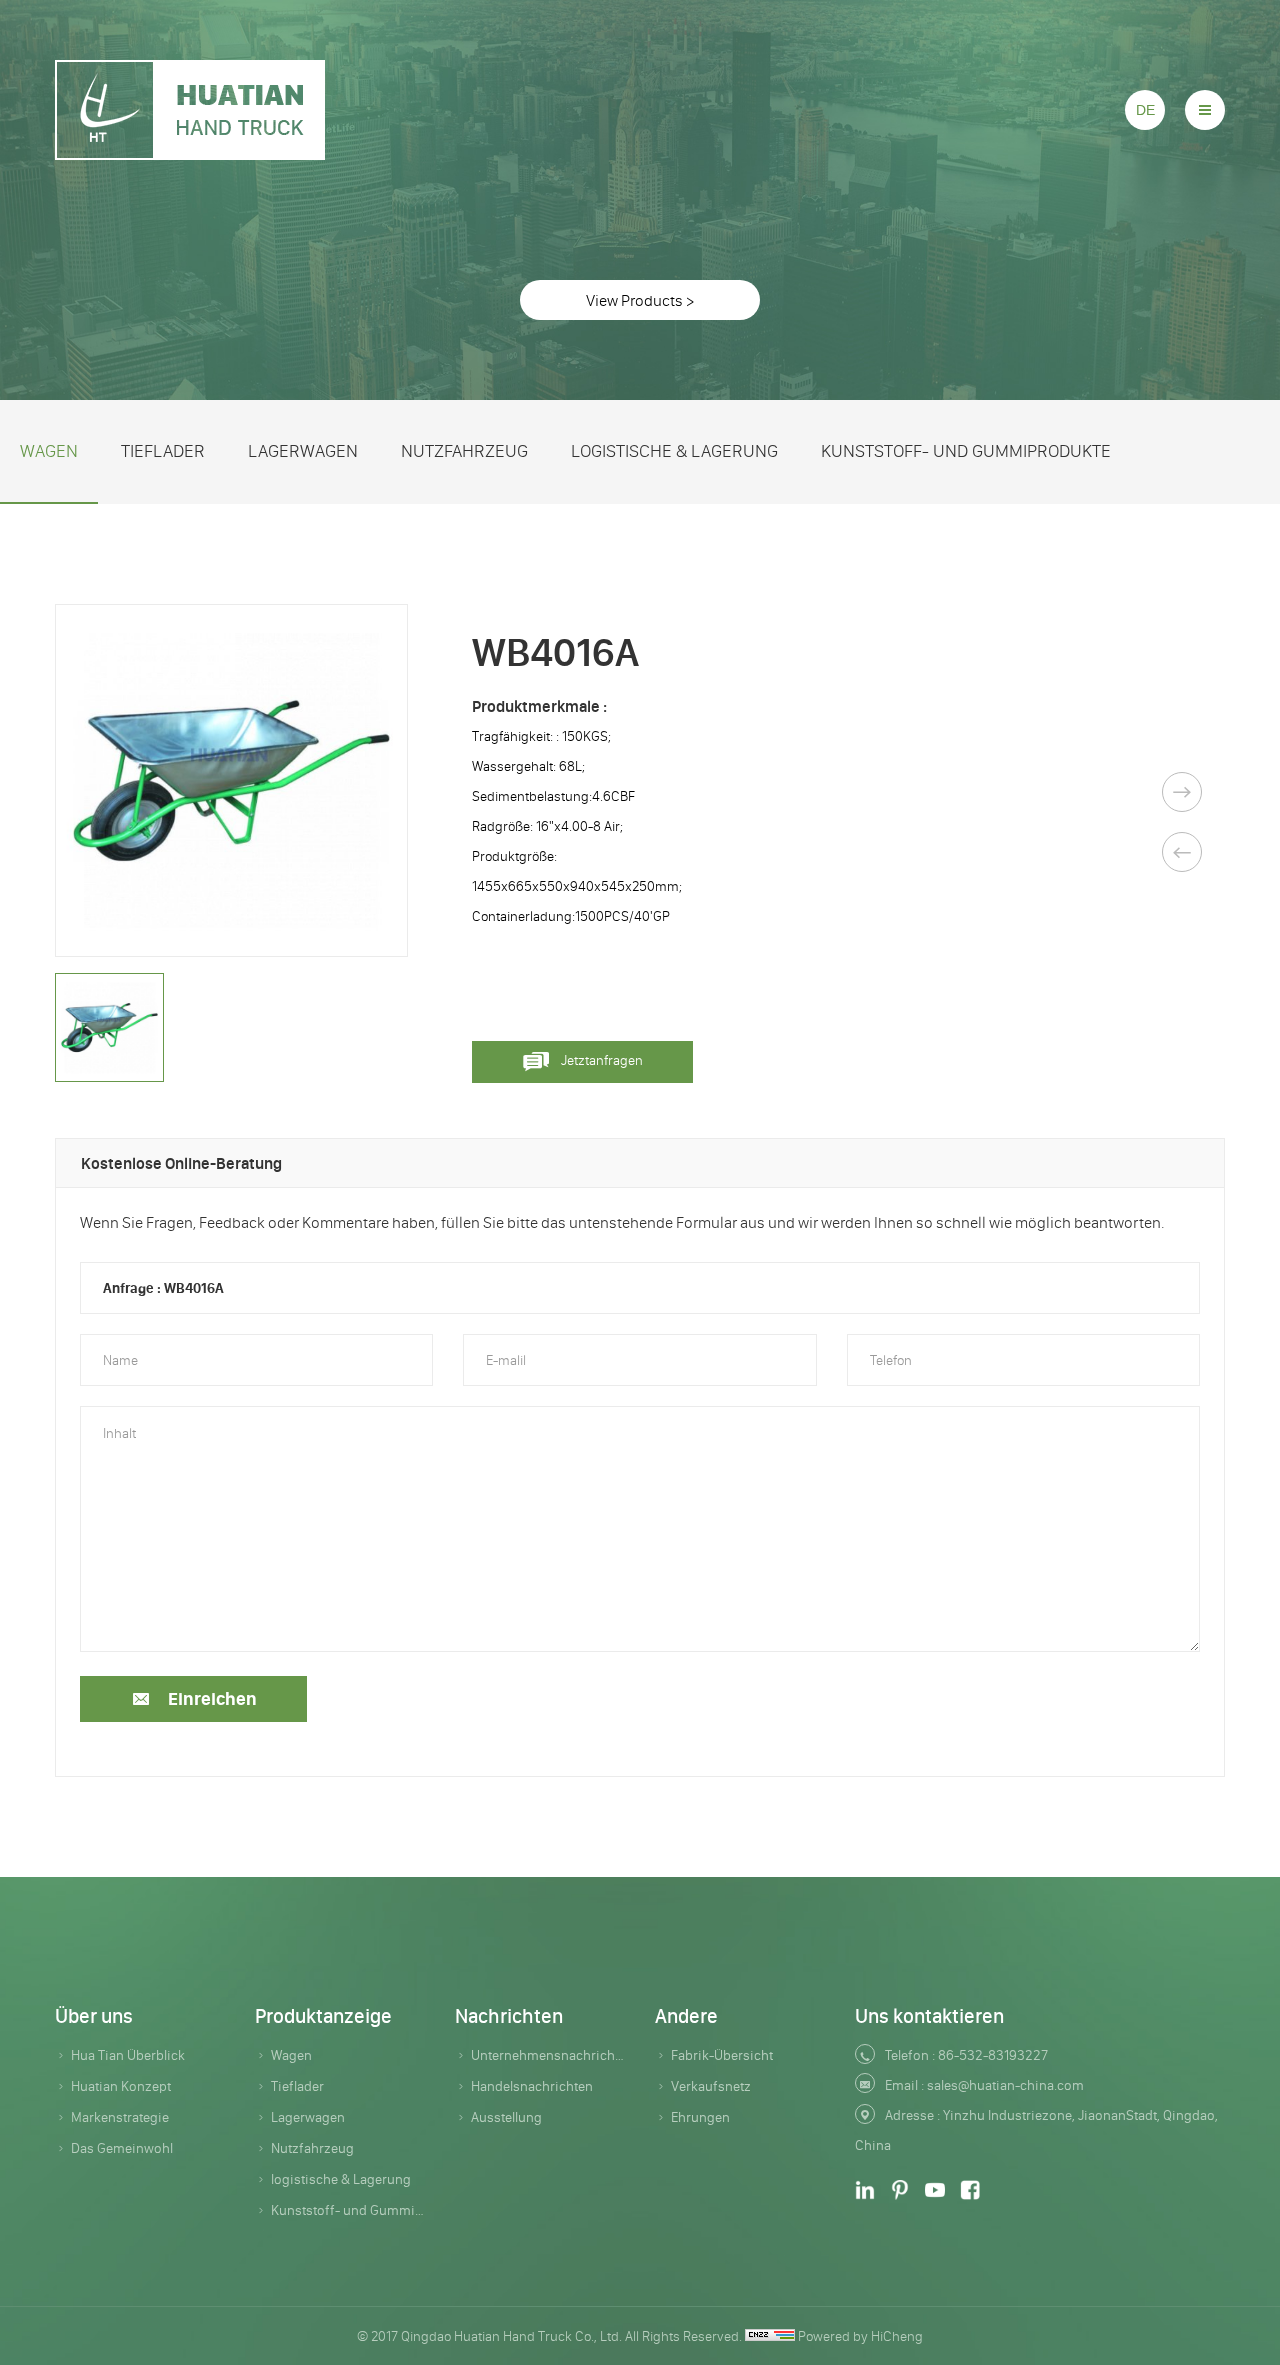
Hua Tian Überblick (128, 2055)
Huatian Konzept (121, 2086)
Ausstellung (506, 2117)
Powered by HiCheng (860, 2336)
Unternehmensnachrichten (548, 2055)
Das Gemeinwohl (122, 2148)
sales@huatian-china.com (1005, 2085)
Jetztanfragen (602, 1060)
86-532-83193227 (993, 2055)
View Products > (640, 300)
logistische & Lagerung (674, 451)
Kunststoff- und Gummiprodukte (966, 451)
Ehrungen (700, 2117)
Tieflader (163, 451)
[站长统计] (770, 2336)
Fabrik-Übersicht (722, 2055)
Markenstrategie (120, 2117)
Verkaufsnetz (711, 2086)
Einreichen (212, 1698)
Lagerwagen (303, 451)
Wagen (49, 451)
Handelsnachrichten (532, 2086)
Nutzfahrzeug (464, 451)
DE (1145, 110)
